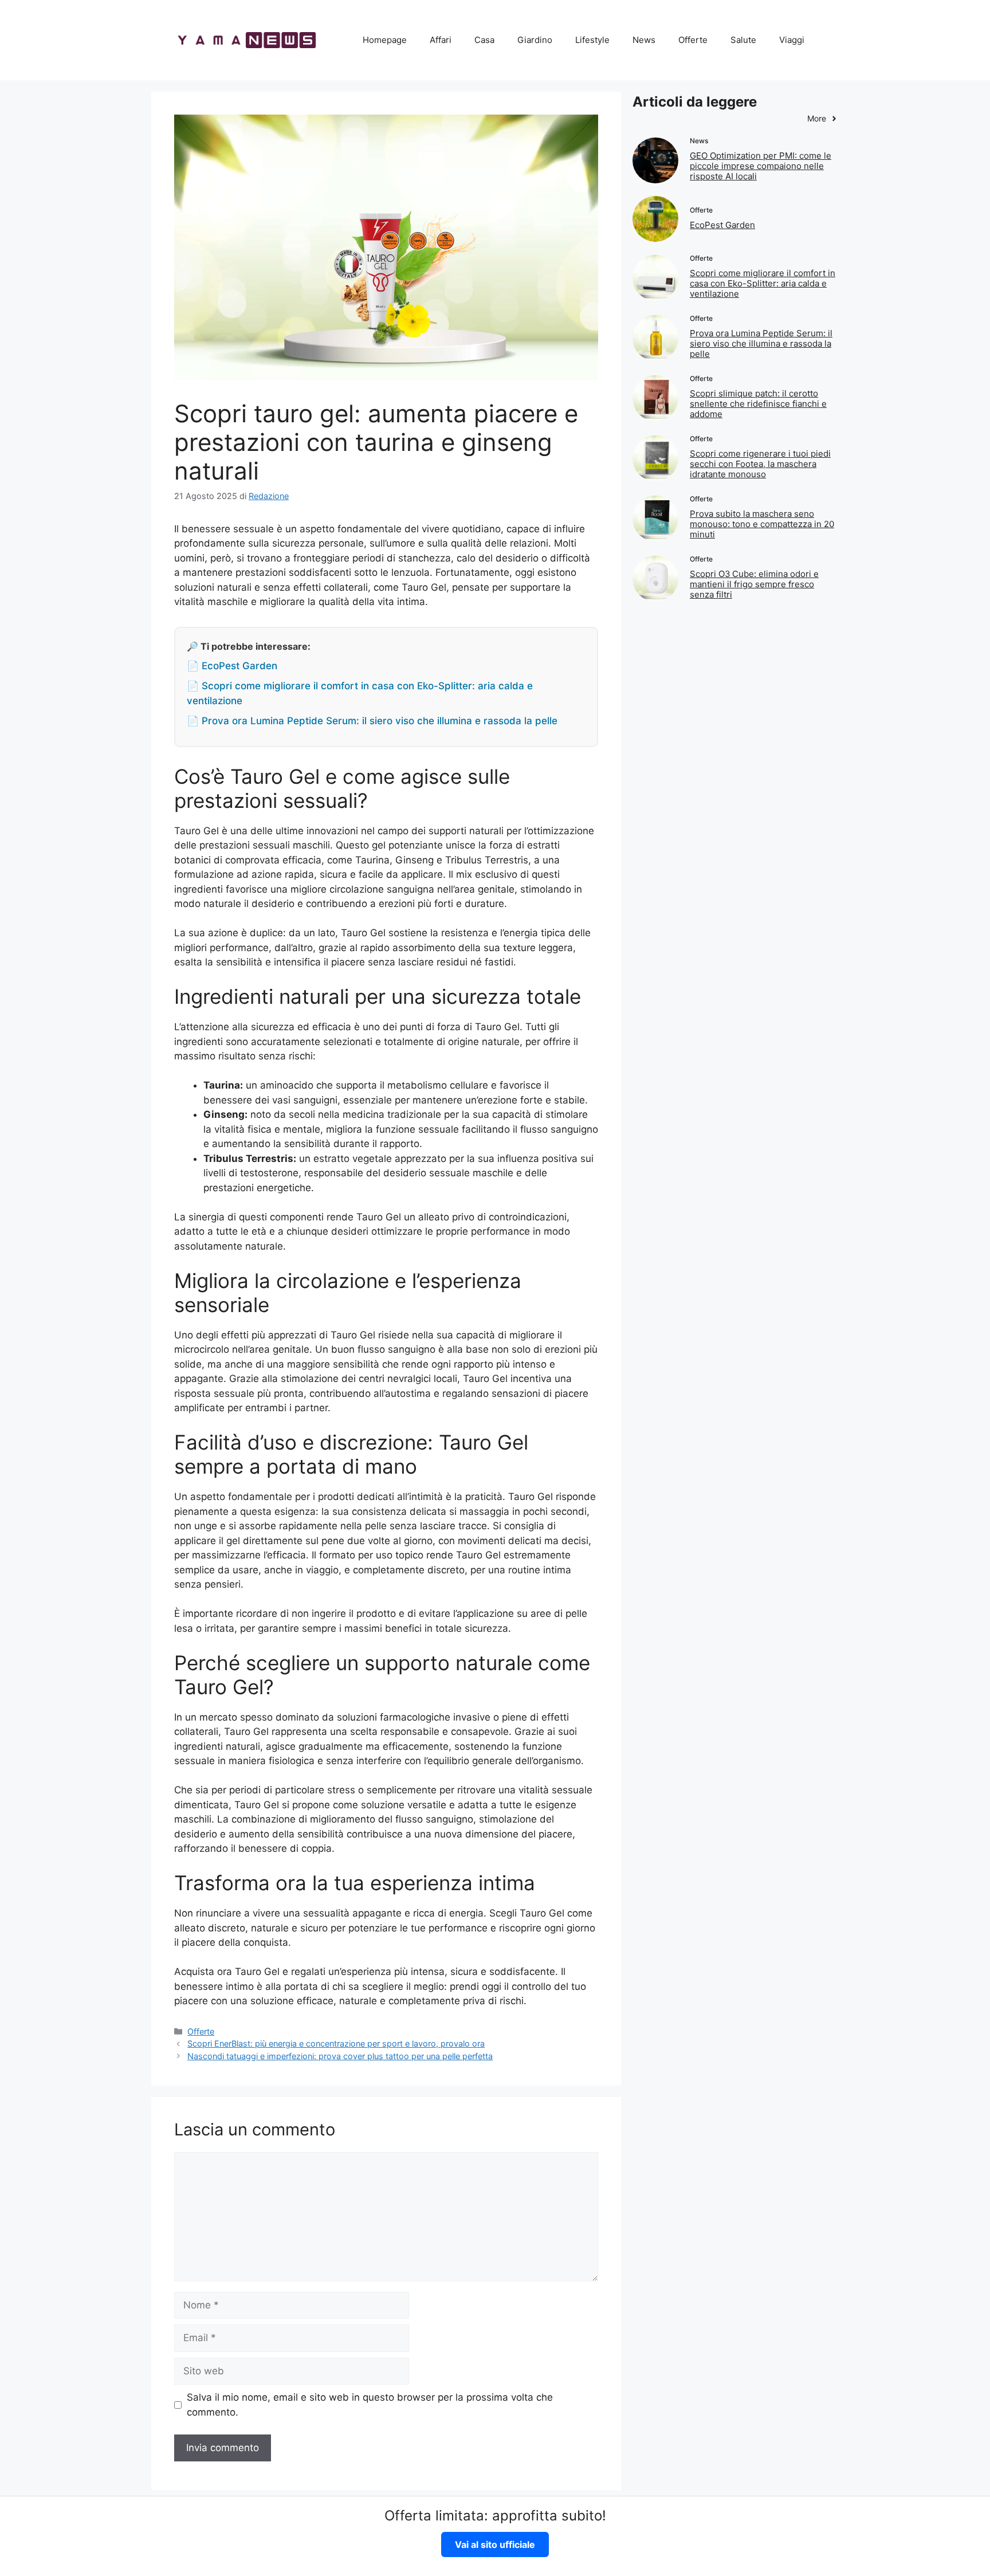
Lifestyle (592, 40)
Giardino (535, 40)
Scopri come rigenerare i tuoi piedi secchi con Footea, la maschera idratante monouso (760, 464)
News (644, 40)
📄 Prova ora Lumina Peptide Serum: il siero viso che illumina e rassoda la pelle (372, 721)
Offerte (693, 40)
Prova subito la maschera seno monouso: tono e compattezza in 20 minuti (762, 524)
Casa (484, 40)
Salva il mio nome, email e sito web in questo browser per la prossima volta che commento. (370, 2405)
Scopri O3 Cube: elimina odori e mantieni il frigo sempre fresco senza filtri (754, 584)
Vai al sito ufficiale (495, 2544)
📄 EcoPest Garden (232, 666)
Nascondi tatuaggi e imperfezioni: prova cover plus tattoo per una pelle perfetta (340, 2056)
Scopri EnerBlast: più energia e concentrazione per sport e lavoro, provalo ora (336, 2043)
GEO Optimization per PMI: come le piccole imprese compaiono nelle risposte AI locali (761, 166)
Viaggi (792, 40)
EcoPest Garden (722, 225)
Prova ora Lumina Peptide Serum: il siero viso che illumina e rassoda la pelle (761, 343)
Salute (743, 40)
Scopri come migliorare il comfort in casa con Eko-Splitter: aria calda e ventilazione (763, 283)
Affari (441, 40)
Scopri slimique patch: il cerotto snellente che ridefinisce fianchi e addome (758, 404)
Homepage (385, 40)
